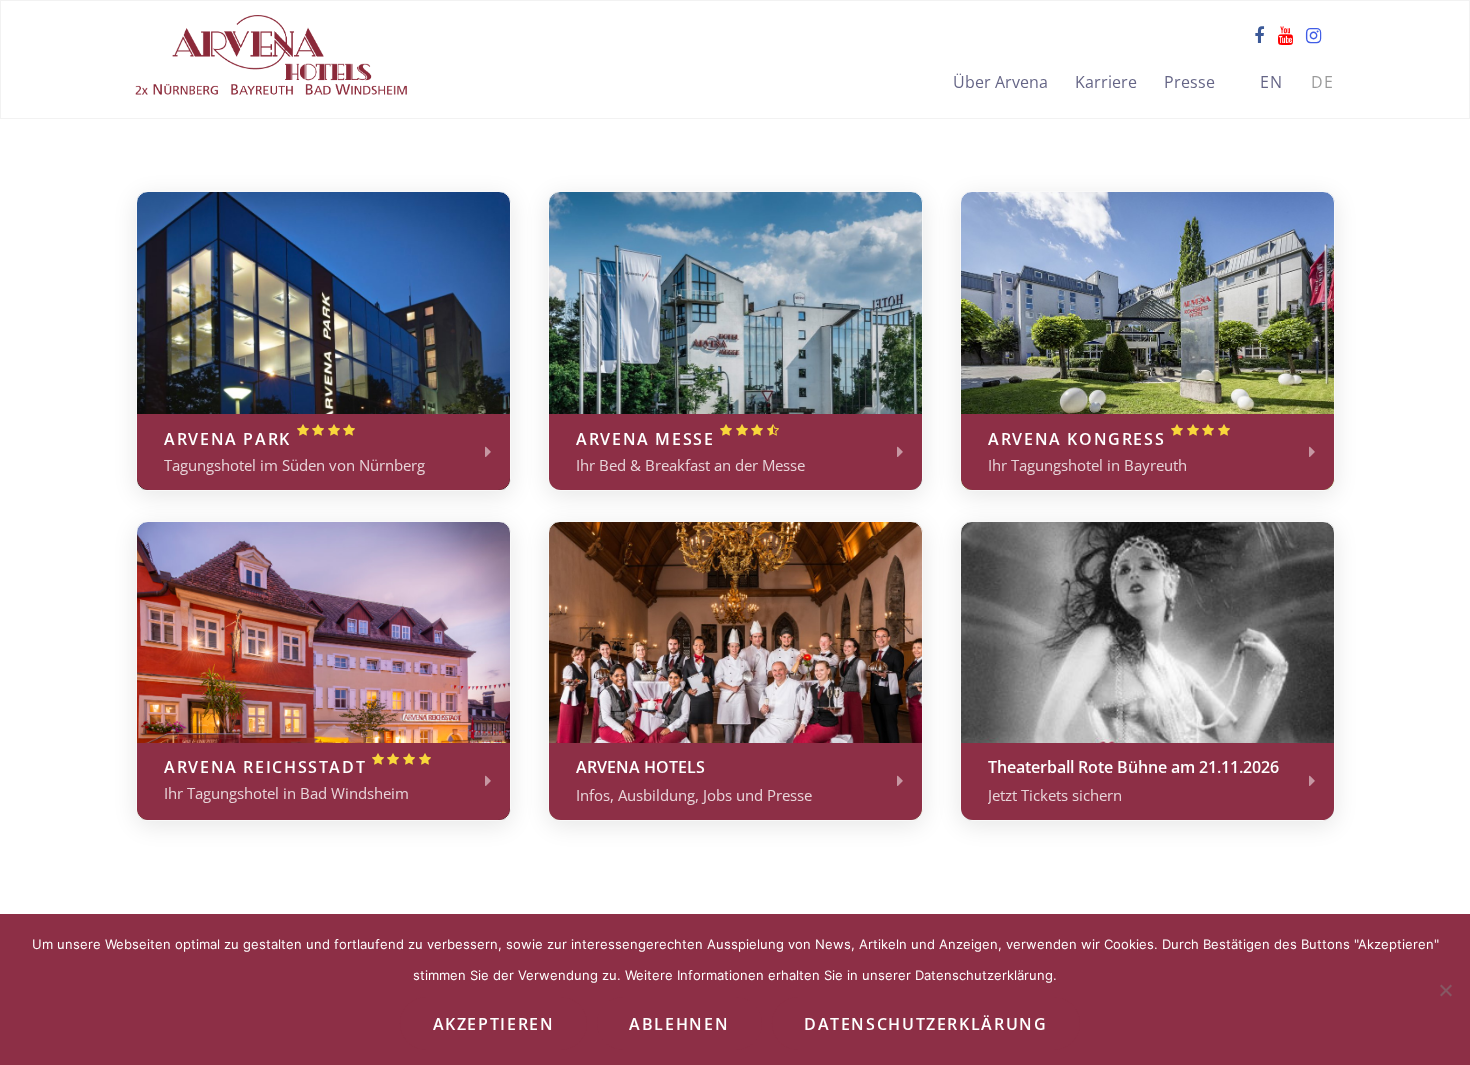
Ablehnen (679, 1024)
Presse (1189, 82)
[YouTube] (1285, 35)
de (1323, 82)
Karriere (1106, 82)
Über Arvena (1000, 82)
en (1272, 82)
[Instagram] (1313, 35)
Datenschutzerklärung (925, 1024)
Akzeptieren (494, 1024)
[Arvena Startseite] (271, 58)
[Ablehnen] (1445, 990)
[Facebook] (1259, 35)
